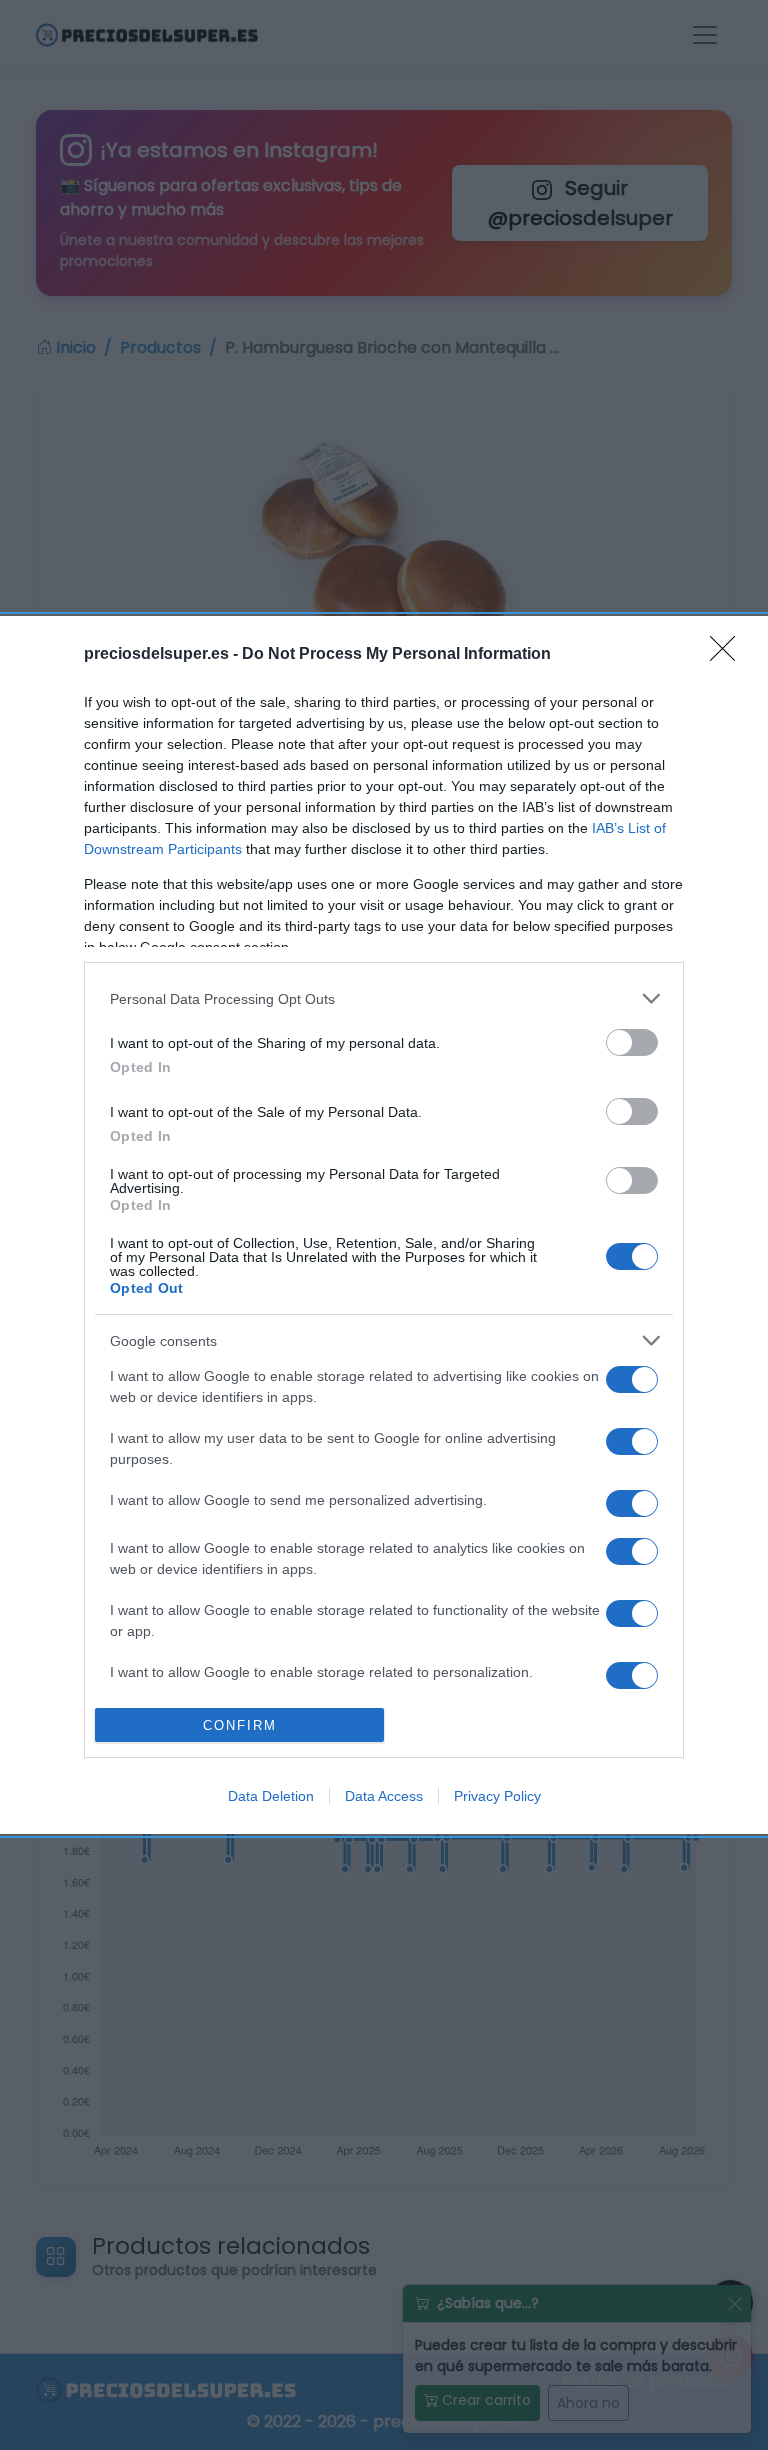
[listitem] (384, 998)
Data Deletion (271, 1796)
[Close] (729, 655)
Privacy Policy (497, 1796)
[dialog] (384, 1225)
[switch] (632, 1042)
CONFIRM (240, 1725)
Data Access (384, 1796)
